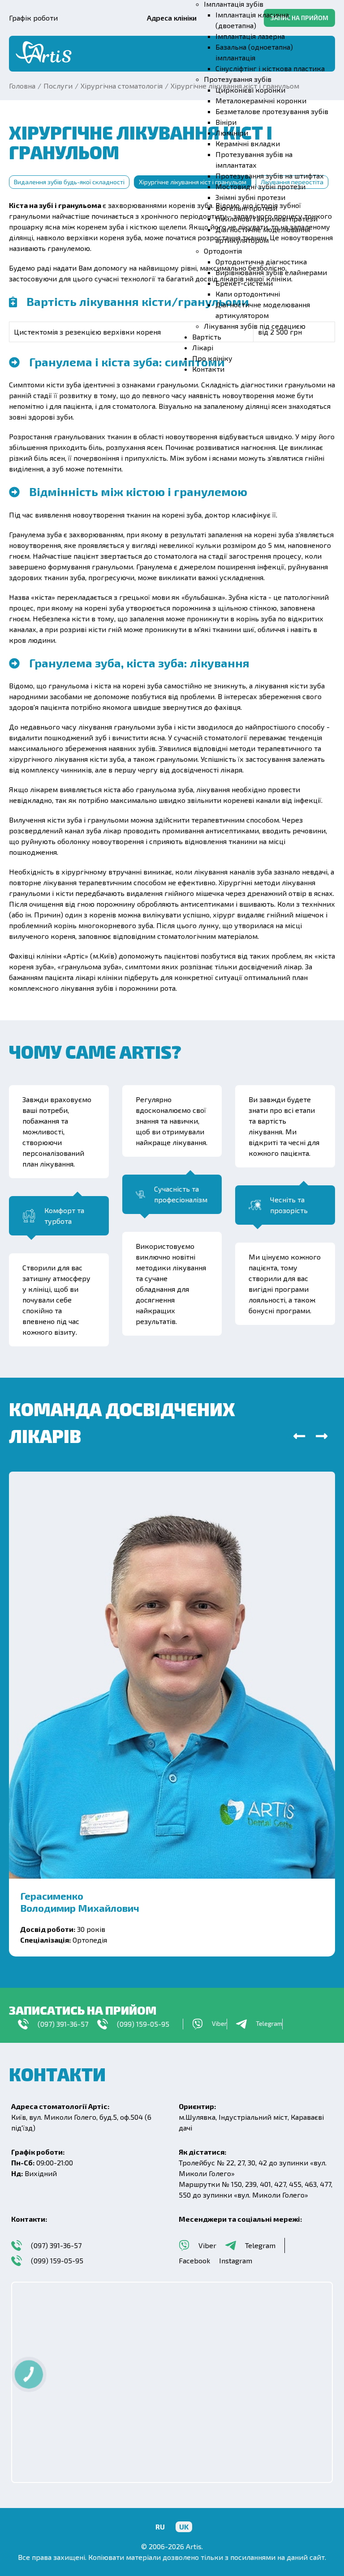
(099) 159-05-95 (143, 2024)
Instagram (236, 2260)
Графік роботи (33, 18)
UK (184, 2527)
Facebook (194, 2260)
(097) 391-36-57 (63, 2024)
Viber (207, 2245)
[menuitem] (250, 36)
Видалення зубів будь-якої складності (69, 182)
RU (160, 2527)
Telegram (260, 2245)
